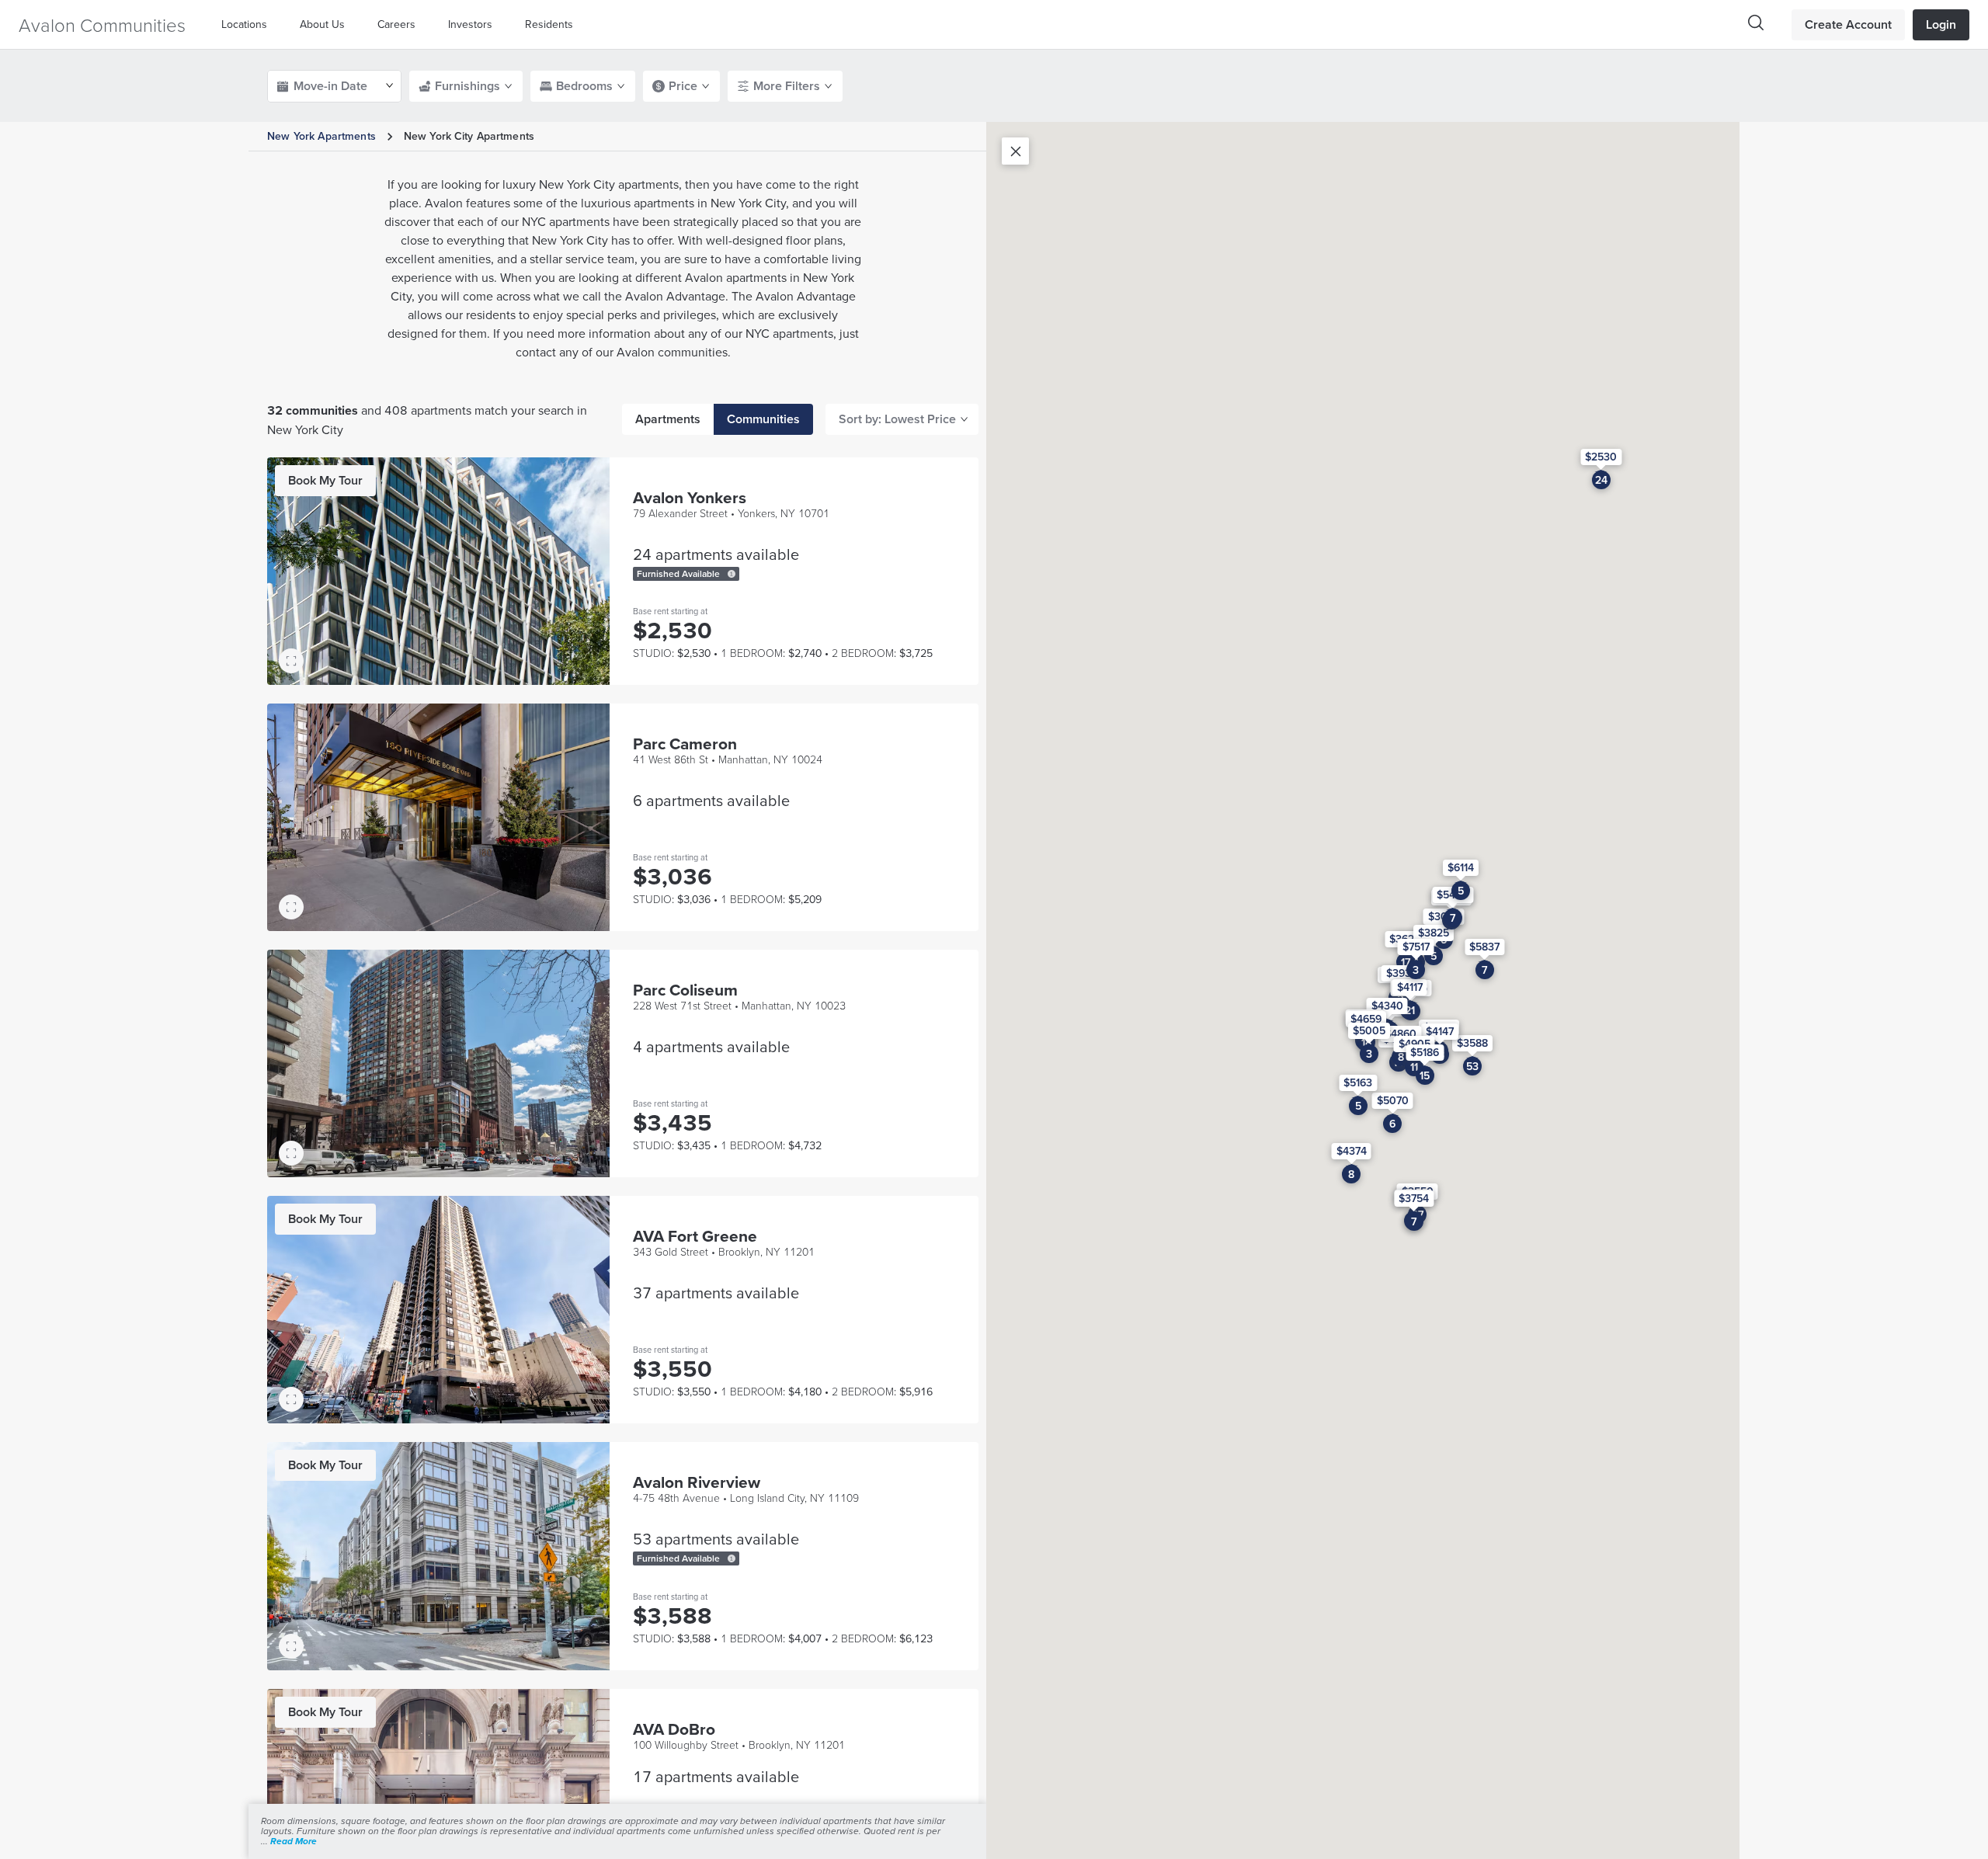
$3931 (1401, 972)
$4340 (1387, 1005)
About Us (322, 24)
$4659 (1366, 1019)
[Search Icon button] (1756, 23)
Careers (396, 24)
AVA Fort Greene (695, 1236)
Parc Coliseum (685, 990)
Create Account (1848, 24)
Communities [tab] (763, 419)
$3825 (1434, 933)
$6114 (1461, 867)
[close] (1015, 151)
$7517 (1416, 946)
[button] (248, 24)
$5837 (1484, 946)
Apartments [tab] (668, 419)
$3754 (1414, 1198)
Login (1941, 24)
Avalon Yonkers (690, 497)
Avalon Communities (102, 24)
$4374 (1352, 1151)
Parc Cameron (685, 744)
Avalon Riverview (697, 1482)
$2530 (1601, 456)
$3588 (1472, 1042)
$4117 (1410, 986)
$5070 (1393, 1100)
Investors (470, 24)
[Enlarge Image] (291, 661)
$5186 (1425, 1051)
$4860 (1401, 1033)
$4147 (1440, 1031)
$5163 (1358, 1082)
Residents (549, 24)
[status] (732, 574)
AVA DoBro (674, 1729)
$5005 (1369, 1030)
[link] (325, 481)
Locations (244, 24)
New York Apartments (321, 136)
